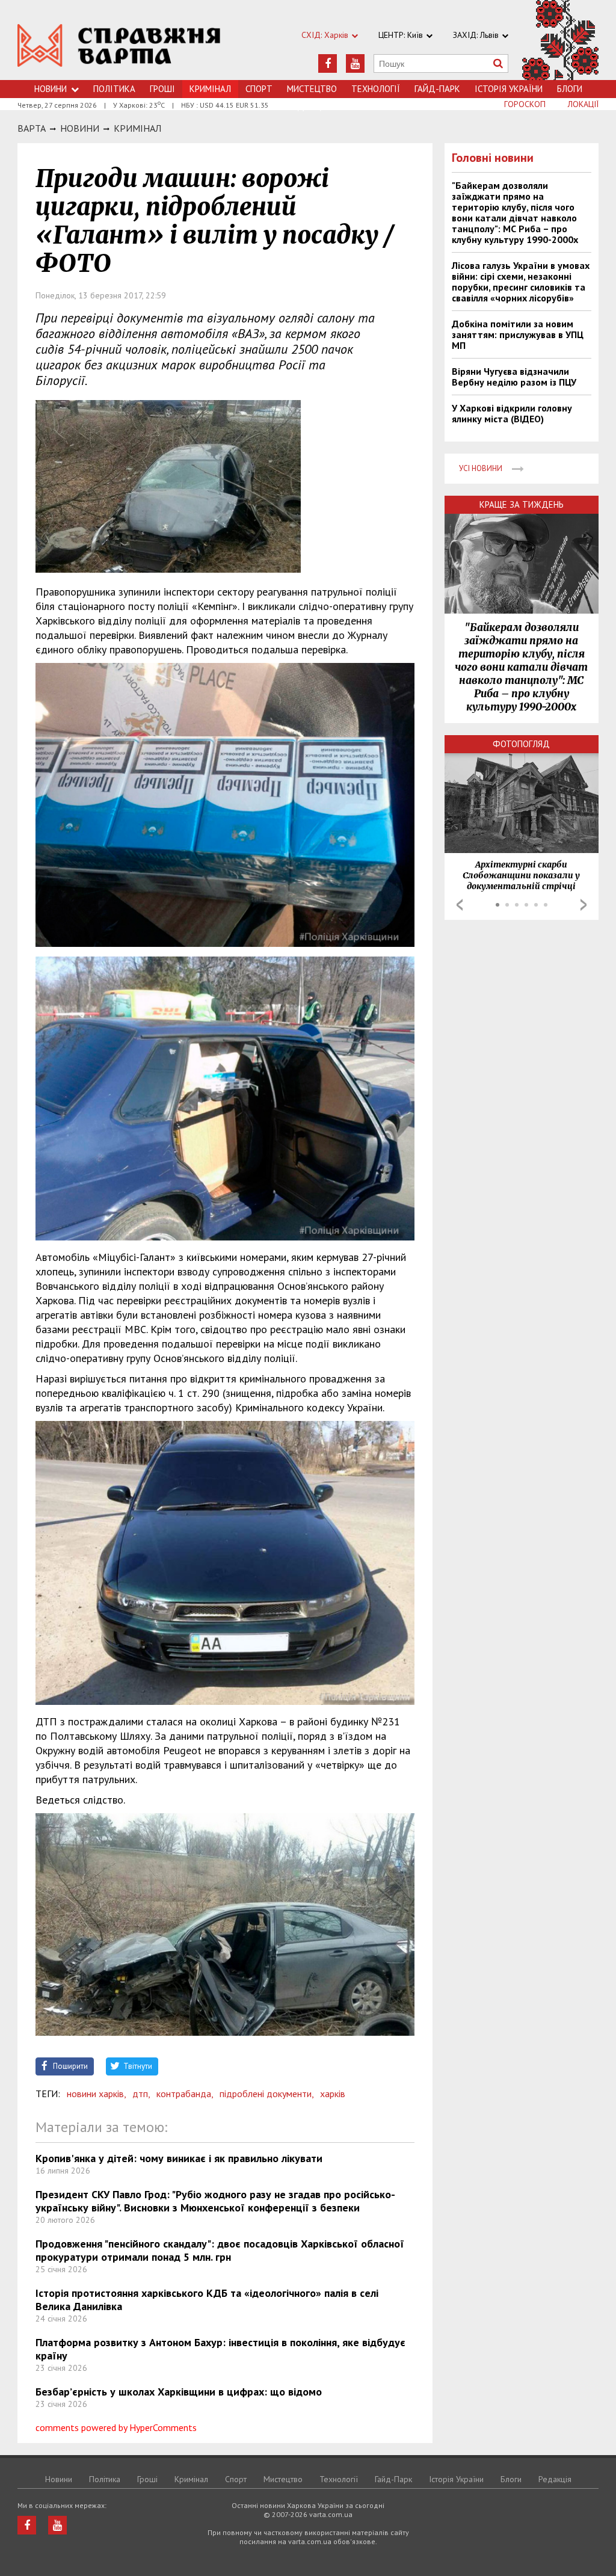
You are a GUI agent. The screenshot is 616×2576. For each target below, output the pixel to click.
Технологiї (376, 89)
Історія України (509, 89)
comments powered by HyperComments (116, 2427)
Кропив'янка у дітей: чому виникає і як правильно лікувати (179, 2158)
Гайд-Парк (437, 89)
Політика (114, 89)
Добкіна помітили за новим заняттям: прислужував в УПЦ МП (518, 334)
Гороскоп (525, 104)
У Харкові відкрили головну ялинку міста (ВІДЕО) (512, 413)
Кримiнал (137, 128)
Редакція (555, 2479)
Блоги (570, 89)
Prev (460, 905)
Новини (51, 89)
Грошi (162, 89)
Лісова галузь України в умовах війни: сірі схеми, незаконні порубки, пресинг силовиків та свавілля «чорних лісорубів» (521, 282)
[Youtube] (355, 63)
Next (584, 905)
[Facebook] (328, 63)
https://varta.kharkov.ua (119, 47)
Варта (32, 128)
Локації (583, 104)
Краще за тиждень (522, 504)
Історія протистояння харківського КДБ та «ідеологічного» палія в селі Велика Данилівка (207, 2300)
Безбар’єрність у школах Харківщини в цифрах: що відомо (179, 2392)
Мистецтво (312, 89)
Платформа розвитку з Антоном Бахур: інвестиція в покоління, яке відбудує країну (220, 2349)
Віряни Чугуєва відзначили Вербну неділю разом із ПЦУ (514, 377)
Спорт (259, 89)
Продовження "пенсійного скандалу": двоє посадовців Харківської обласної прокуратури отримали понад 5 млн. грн (220, 2250)
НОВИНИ (80, 128)
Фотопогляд (521, 744)
